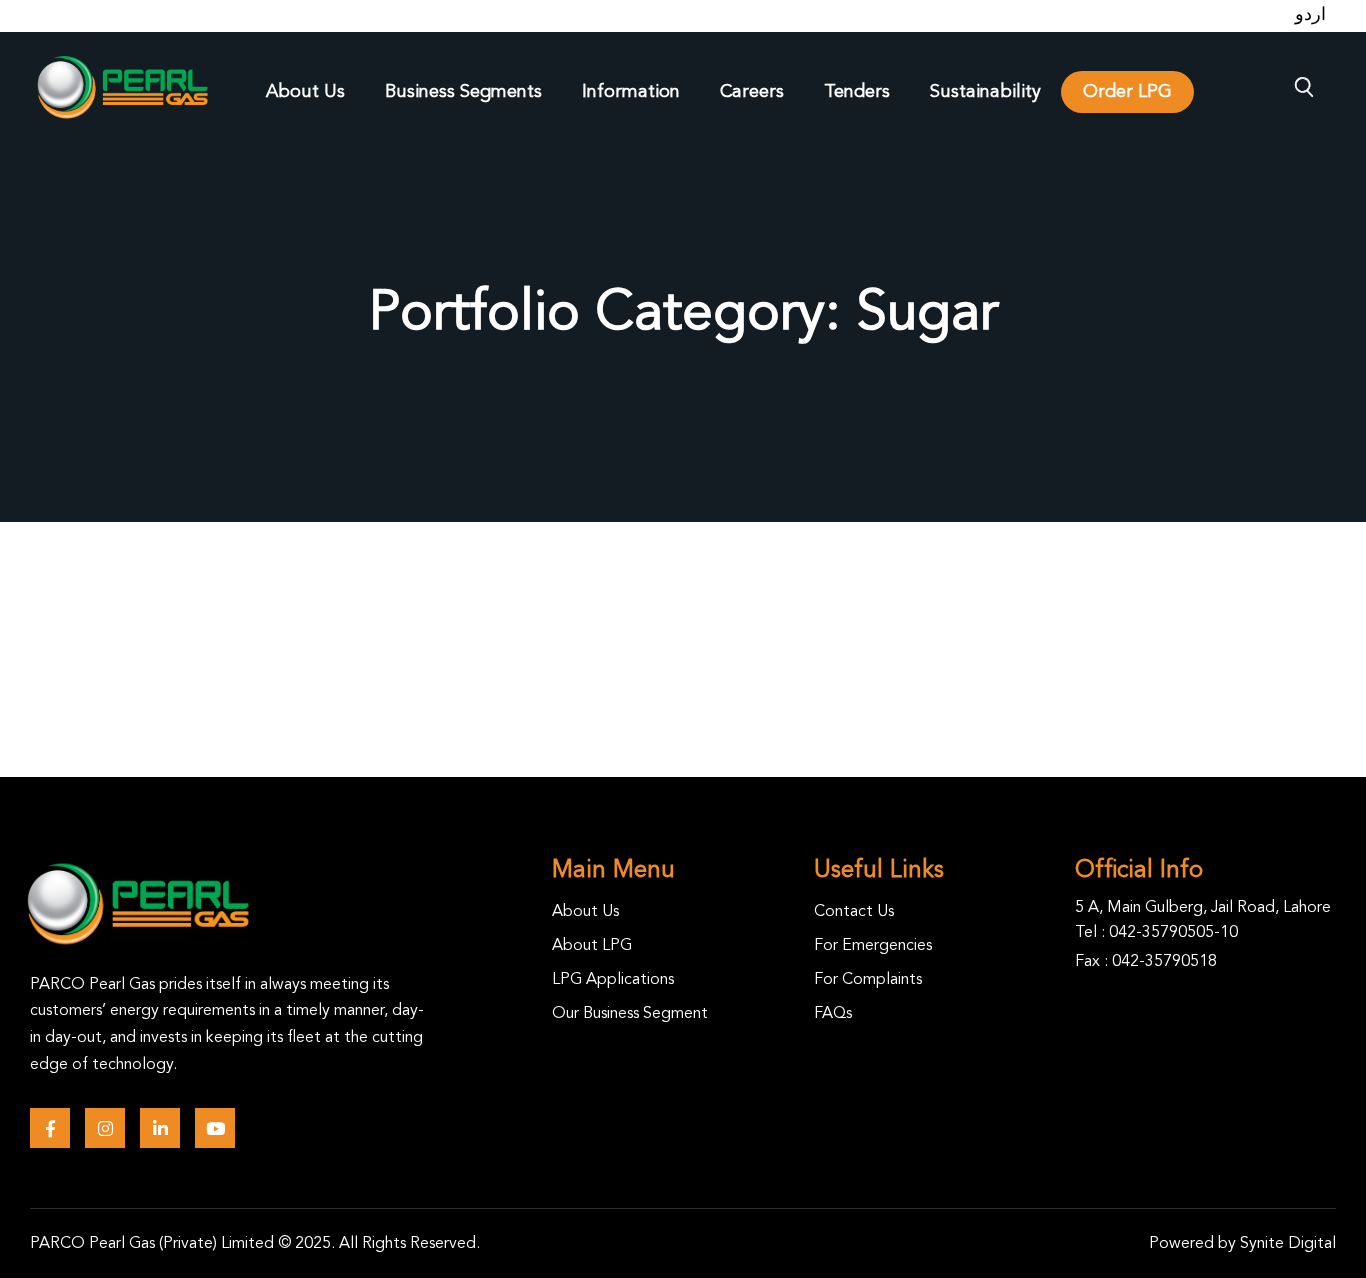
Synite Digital (1288, 1244)
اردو (1310, 15)
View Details (341, 672)
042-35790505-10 (1173, 933)
